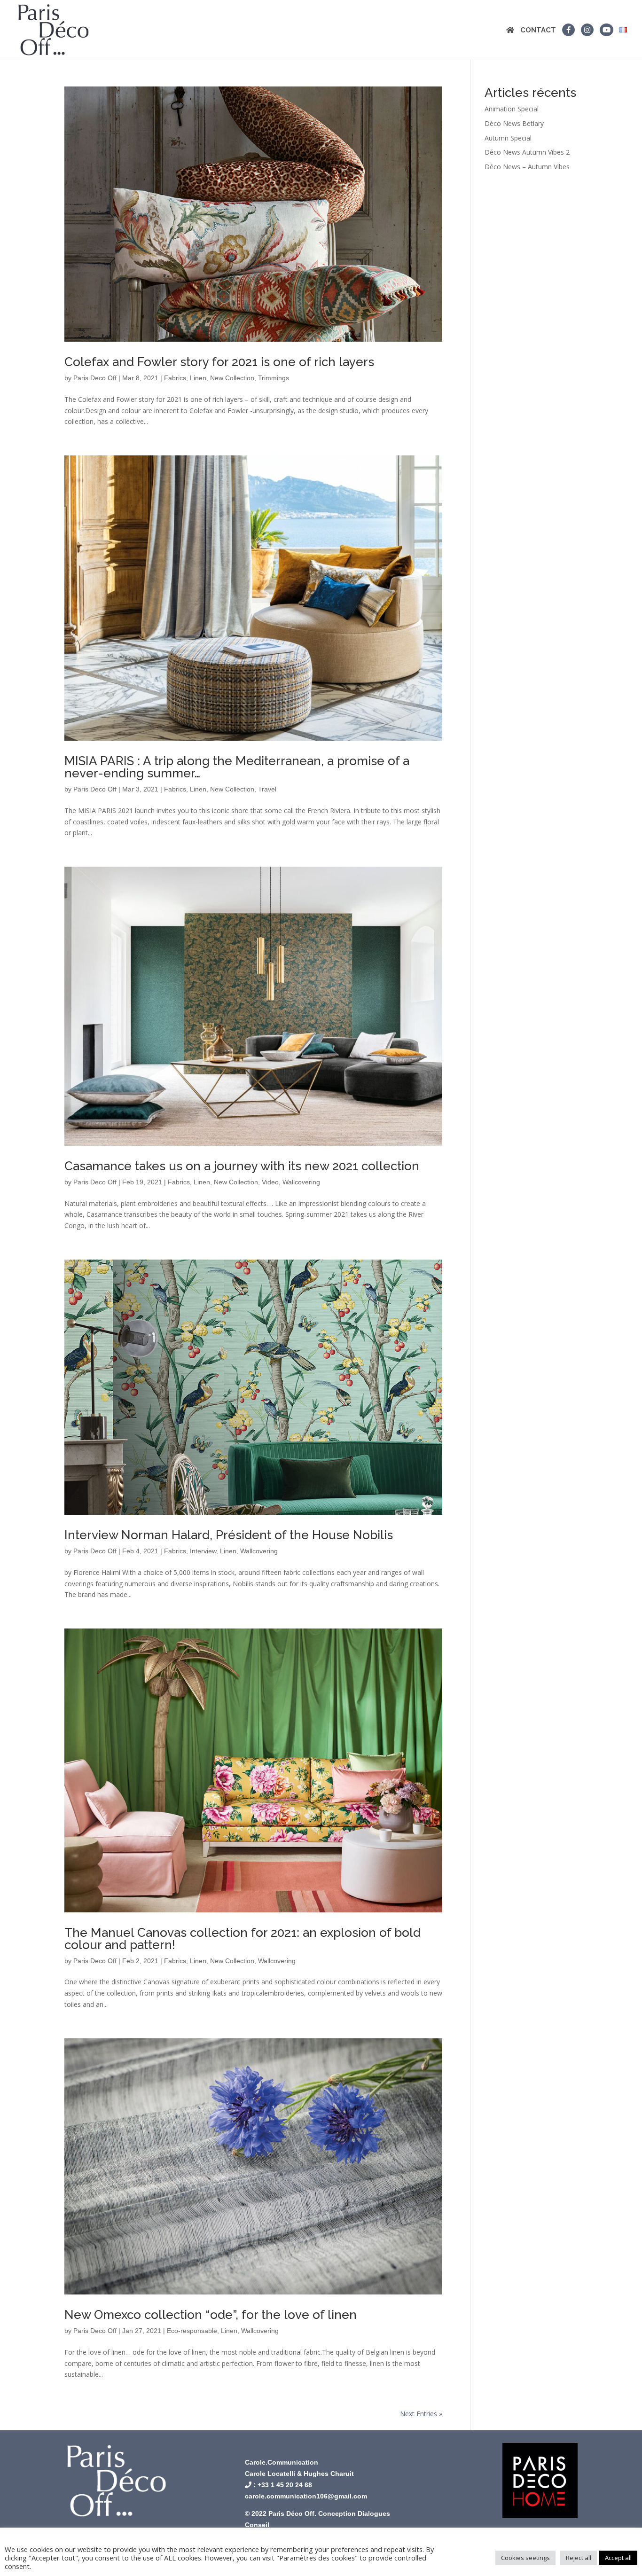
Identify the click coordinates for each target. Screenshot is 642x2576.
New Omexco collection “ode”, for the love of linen (211, 2315)
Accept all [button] (618, 2558)
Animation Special (512, 109)
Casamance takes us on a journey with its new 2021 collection (242, 1166)
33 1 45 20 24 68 (287, 2485)
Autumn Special (508, 138)
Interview (203, 1551)
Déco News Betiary (514, 123)
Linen (198, 378)
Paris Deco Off (95, 378)
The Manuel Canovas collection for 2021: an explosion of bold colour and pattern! (243, 1939)
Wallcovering (301, 1182)
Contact (538, 31)
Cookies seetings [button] (525, 2558)
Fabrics (175, 378)
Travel (267, 789)
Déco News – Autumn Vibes (527, 167)
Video (270, 1182)
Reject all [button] (579, 2558)
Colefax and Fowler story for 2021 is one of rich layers (219, 362)
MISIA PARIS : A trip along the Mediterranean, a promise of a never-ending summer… (237, 767)
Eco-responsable (192, 2331)
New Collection (232, 378)
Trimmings (274, 378)
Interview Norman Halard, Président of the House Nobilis (229, 1535)
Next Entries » (421, 2414)
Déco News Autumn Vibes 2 (527, 152)
